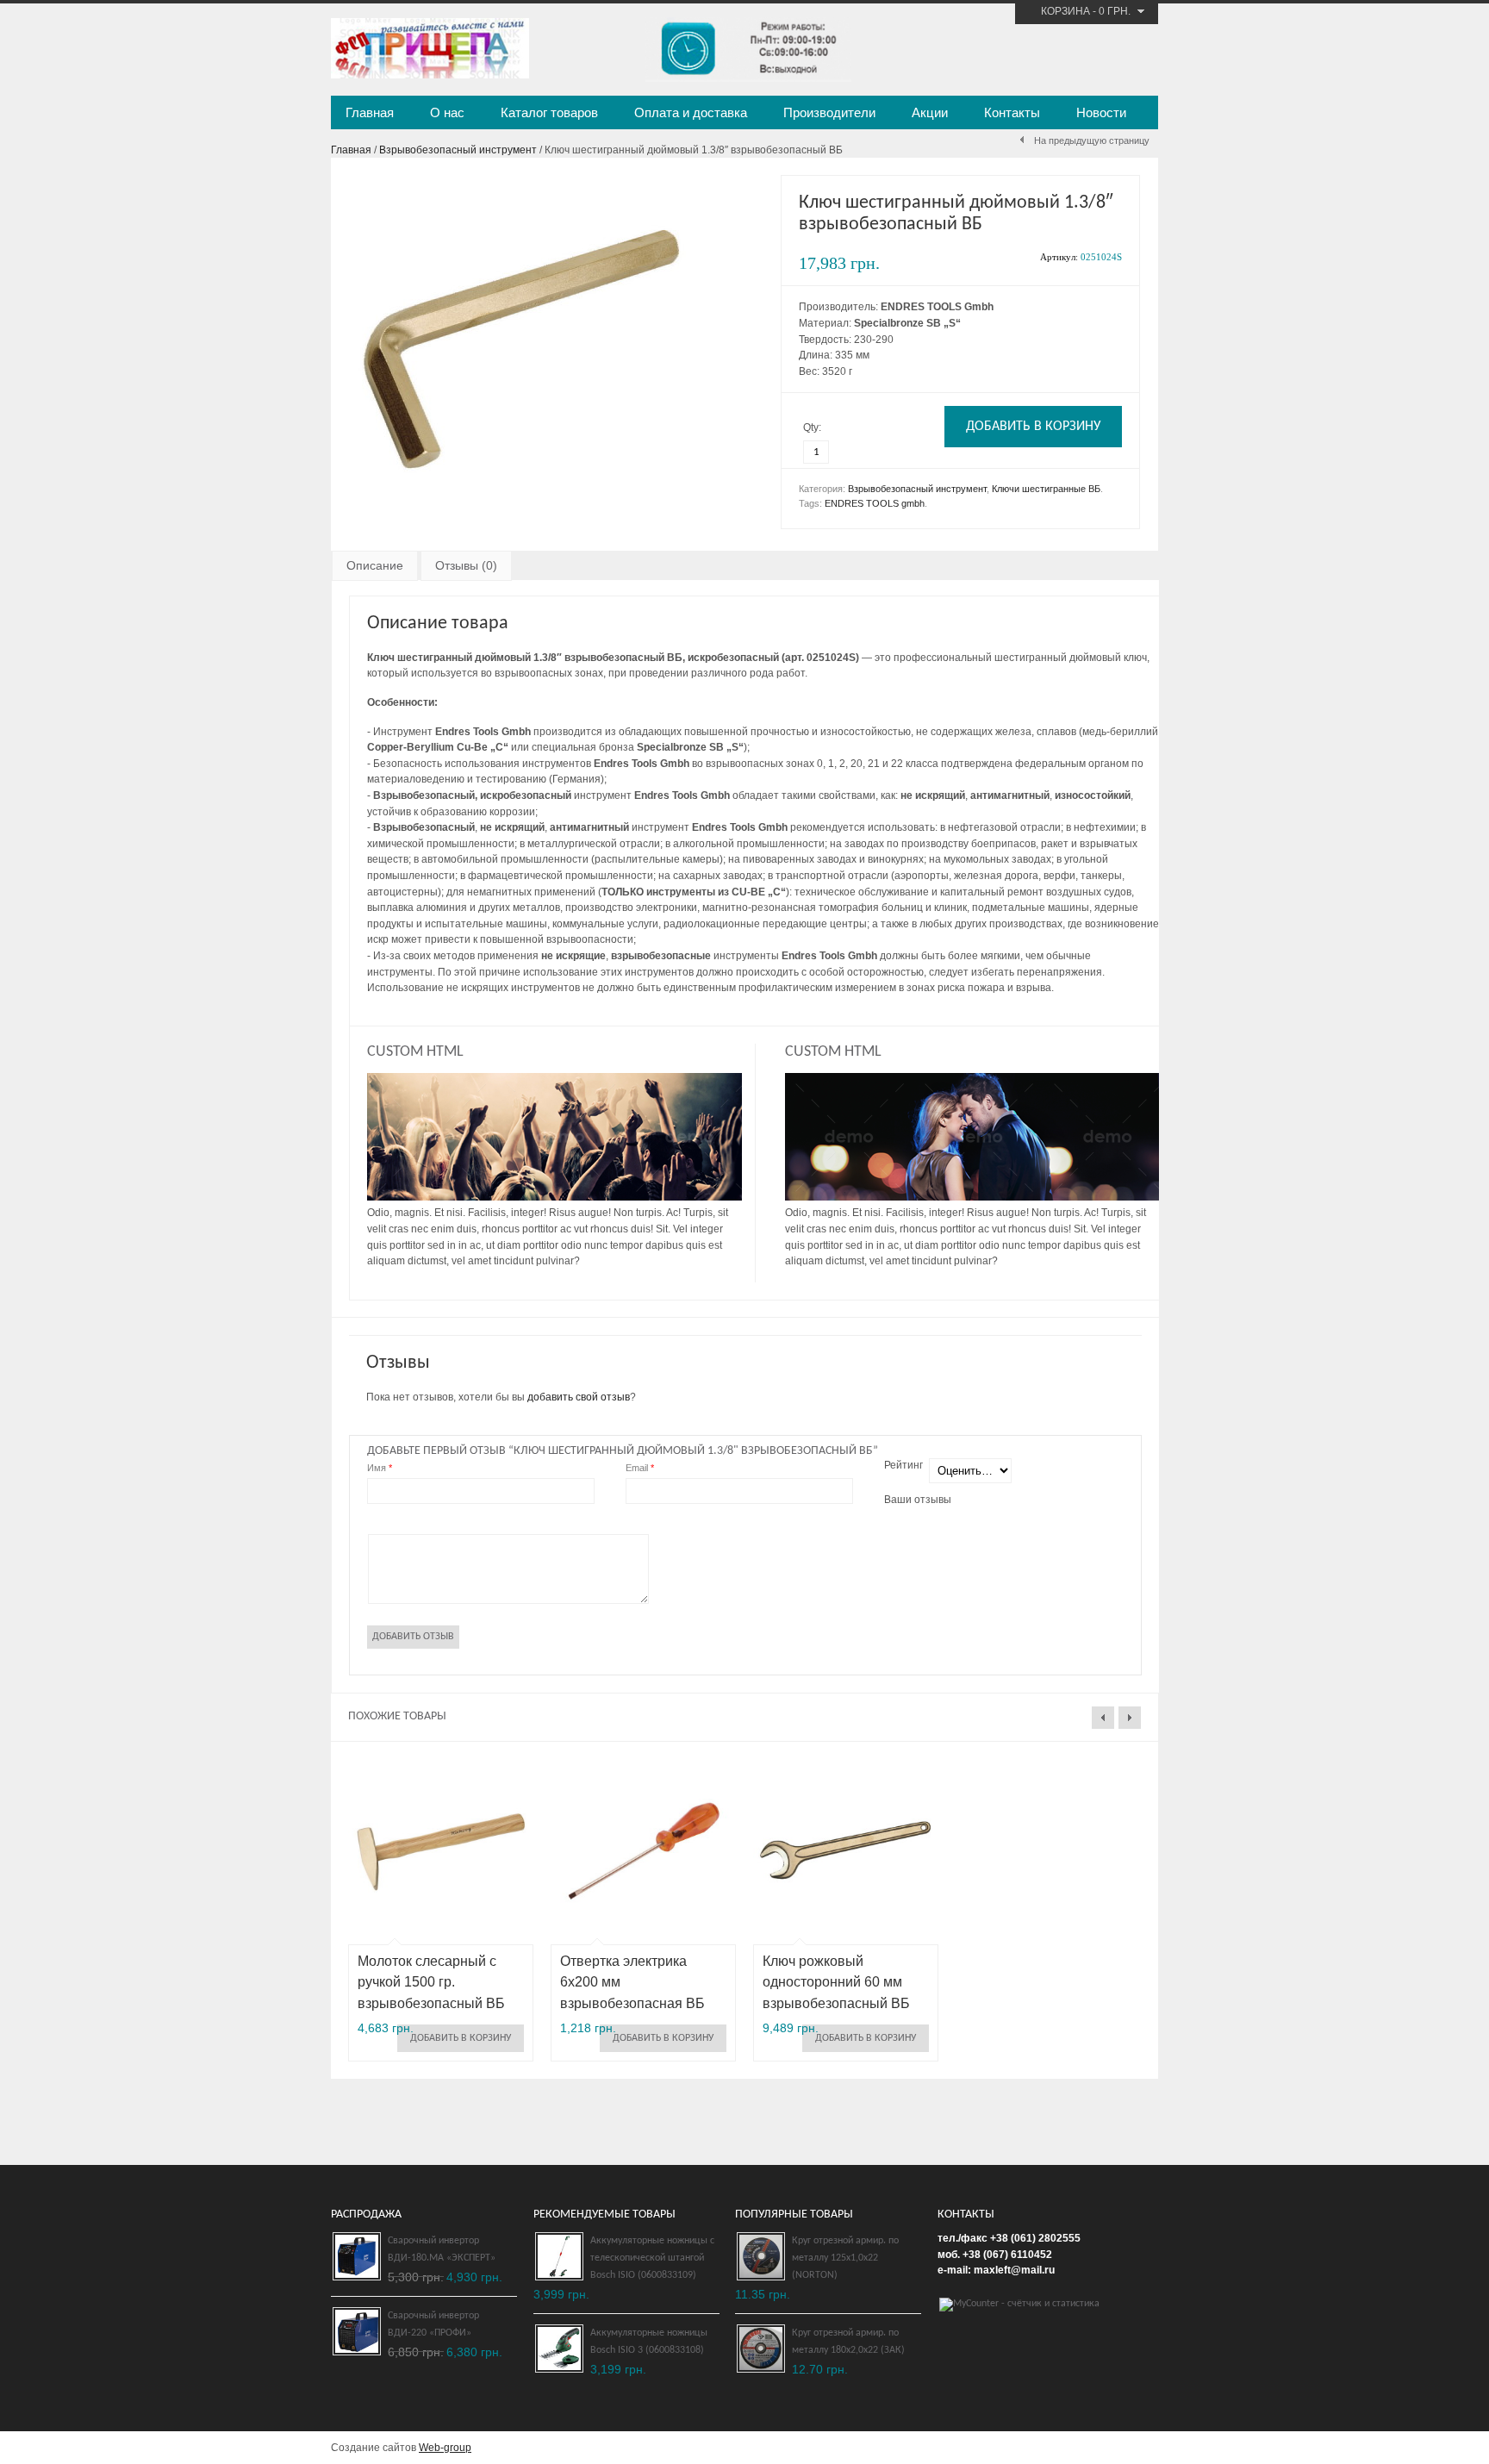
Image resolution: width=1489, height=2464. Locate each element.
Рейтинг (903, 1465)
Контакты (1012, 112)
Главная (370, 112)
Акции (930, 112)
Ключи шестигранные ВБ (1046, 489)
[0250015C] (520, 516)
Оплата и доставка (691, 112)
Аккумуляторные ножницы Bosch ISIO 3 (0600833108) (649, 2342)
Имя (380, 1468)
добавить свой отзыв (579, 1397)
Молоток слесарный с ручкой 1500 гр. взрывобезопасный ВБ (431, 1983)
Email (640, 1468)
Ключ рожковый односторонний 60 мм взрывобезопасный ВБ (836, 1983)
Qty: (812, 427)
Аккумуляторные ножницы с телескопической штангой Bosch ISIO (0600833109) (652, 2258)
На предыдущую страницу (1092, 140)
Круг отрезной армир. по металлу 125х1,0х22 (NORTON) (845, 2258)
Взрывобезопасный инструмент (458, 150)
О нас (447, 112)
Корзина (1065, 11)
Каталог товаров (549, 112)
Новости (1101, 112)
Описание (375, 565)
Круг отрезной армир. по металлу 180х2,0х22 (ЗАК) (848, 2342)
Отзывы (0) (466, 565)
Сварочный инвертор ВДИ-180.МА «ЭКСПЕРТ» (442, 2249)
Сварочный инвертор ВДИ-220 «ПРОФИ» (433, 2324)
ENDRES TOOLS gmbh (875, 503)
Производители (829, 112)
